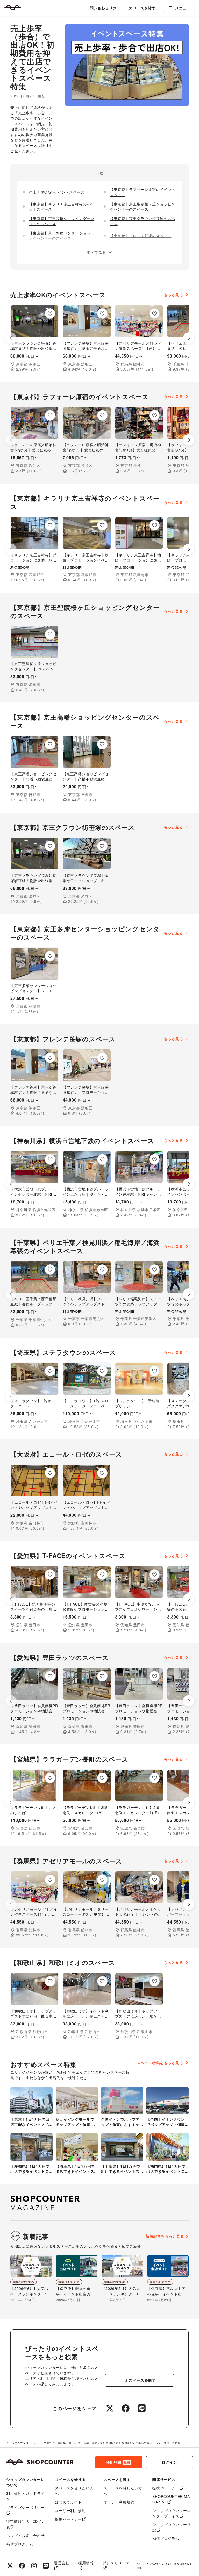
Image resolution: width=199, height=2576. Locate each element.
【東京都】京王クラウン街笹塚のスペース (143, 221)
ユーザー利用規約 (70, 2510)
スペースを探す (142, 2380)
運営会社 (62, 2563)
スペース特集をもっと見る (160, 2063)
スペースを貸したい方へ (123, 2491)
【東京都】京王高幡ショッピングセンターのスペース (62, 221)
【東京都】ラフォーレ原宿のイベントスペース (143, 192)
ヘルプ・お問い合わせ (25, 2535)
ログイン (169, 2462)
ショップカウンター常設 (172, 2527)
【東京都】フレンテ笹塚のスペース (141, 236)
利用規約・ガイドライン (25, 2496)
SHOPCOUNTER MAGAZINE (171, 2499)
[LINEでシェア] (142, 2408)
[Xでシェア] (110, 2408)
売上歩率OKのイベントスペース (57, 192)
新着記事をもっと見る (165, 2236)
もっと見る (173, 295)
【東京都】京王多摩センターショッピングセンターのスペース (62, 236)
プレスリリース (116, 2563)
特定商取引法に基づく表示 (25, 2524)
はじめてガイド (68, 2502)
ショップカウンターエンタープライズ (172, 2513)
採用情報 (86, 2563)
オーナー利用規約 (119, 2502)
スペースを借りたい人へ (74, 2491)
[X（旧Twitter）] (10, 2566)
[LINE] (46, 2566)
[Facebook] (22, 2566)
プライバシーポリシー (25, 2507)
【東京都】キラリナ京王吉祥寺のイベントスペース (62, 207)
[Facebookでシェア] (126, 2408)
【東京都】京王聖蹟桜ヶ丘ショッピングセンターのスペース (143, 207)
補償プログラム (20, 2544)
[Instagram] (34, 2566)
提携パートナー (68, 2519)
